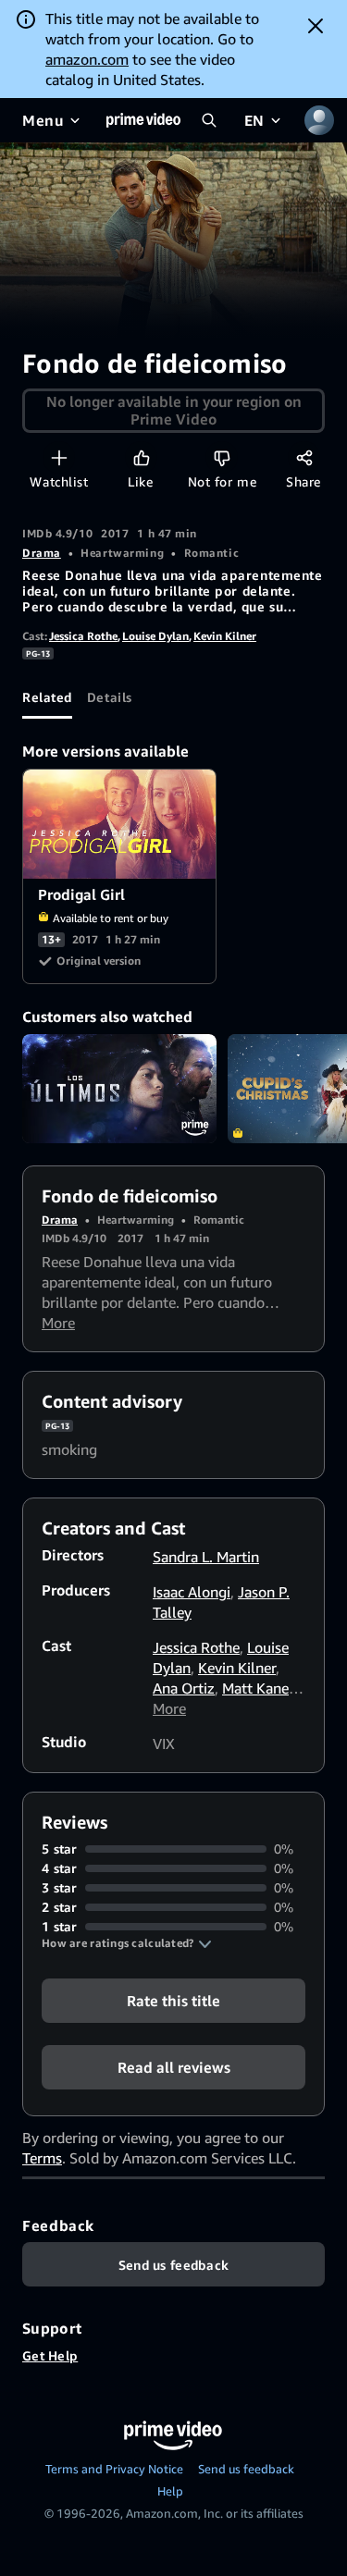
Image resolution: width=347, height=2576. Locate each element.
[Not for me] (222, 457)
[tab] (47, 696)
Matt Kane (255, 1688)
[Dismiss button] (316, 26)
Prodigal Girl (120, 824)
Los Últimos (119, 1089)
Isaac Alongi (192, 1592)
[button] (127, 1943)
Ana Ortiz (184, 1688)
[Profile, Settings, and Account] (319, 120)
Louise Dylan (155, 636)
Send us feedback (246, 2469)
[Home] (143, 120)
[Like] (141, 457)
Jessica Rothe (83, 636)
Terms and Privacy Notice (114, 2469)
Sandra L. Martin (206, 1557)
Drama (42, 553)
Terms (42, 2158)
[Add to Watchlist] (59, 457)
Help (170, 2491)
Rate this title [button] (173, 2001)
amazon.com (87, 59)
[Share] (304, 457)
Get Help (50, 2355)
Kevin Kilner (225, 636)
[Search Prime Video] (209, 120)
